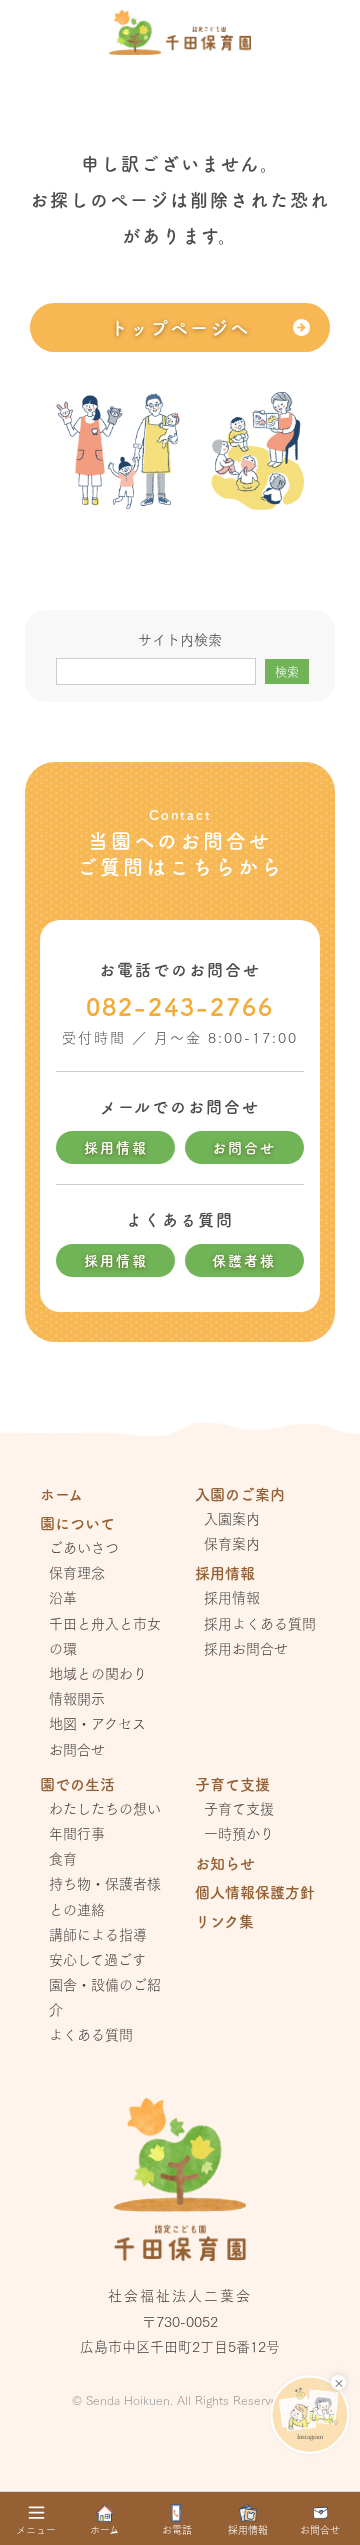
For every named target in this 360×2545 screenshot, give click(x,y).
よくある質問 (91, 2034)
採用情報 (116, 1147)
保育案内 (232, 1543)
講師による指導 (98, 1934)
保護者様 (244, 1260)
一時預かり (239, 1833)
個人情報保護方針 (255, 1891)
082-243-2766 (180, 1006)
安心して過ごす (97, 1959)
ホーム (61, 1493)
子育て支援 (239, 1808)
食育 (63, 1858)
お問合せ (244, 1147)
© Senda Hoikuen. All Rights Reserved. (180, 2399)
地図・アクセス (97, 1723)
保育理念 (77, 1572)
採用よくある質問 (260, 1623)
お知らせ (225, 1862)
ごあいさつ (84, 1547)
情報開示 (77, 1698)
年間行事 (77, 1833)
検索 (287, 671)
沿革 (63, 1597)
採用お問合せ (246, 1648)
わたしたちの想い (105, 1808)
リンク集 (224, 1920)
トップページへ (180, 327)
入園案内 (232, 1518)
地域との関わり (98, 1673)
